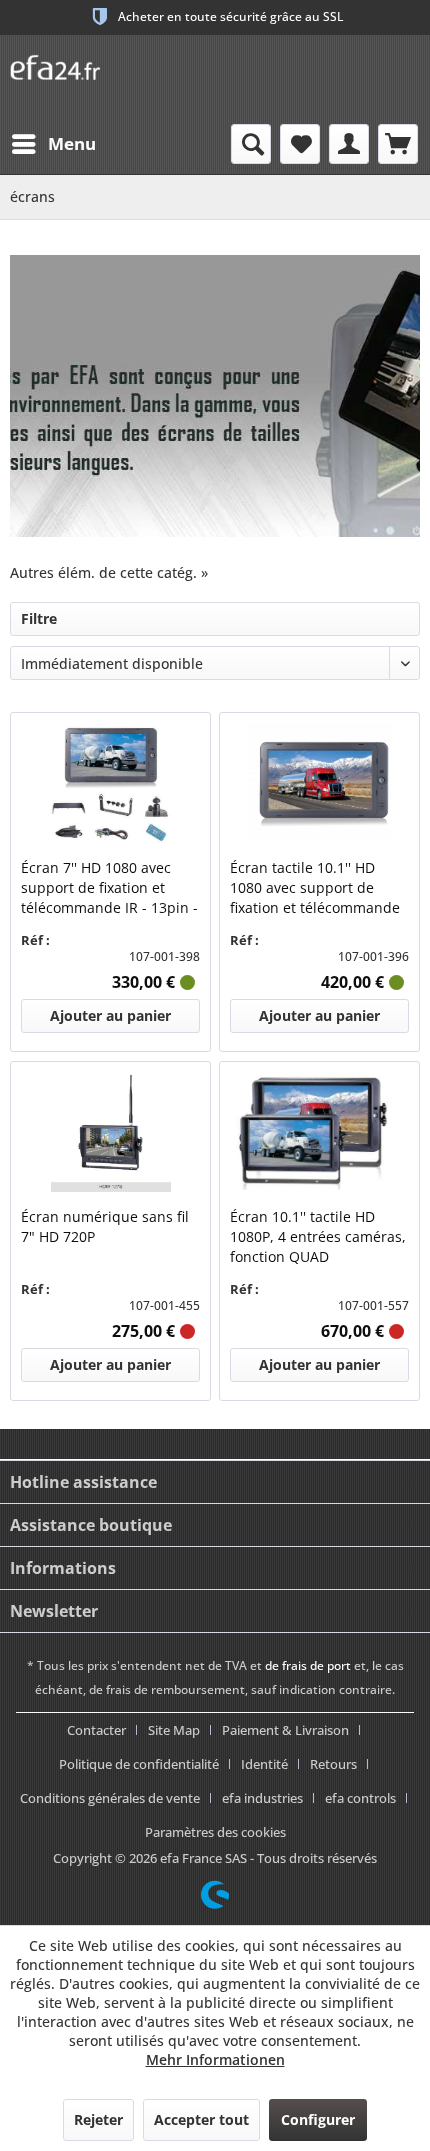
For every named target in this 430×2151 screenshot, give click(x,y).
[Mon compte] (349, 144)
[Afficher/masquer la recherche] (251, 144)
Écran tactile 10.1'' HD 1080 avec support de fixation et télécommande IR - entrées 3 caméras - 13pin (315, 888)
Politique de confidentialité (139, 1764)
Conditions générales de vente (110, 1798)
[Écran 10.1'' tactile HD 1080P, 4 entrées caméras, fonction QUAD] (319, 1132)
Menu (72, 143)
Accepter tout (201, 2119)
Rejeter (98, 2119)
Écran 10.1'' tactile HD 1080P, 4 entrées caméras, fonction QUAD (318, 1236)
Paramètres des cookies (215, 1832)
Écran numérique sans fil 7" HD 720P (105, 1226)
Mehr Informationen (215, 2059)
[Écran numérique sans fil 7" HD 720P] (110, 1132)
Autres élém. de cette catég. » (109, 572)
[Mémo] (300, 144)
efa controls (360, 1798)
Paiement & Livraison (285, 1730)
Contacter (96, 1730)
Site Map (174, 1730)
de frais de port (308, 1665)
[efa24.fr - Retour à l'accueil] (62, 62)
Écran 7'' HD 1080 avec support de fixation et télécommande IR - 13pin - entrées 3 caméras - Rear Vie (109, 888)
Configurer (318, 2119)
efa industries (262, 1798)
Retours (333, 1764)
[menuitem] (53, 144)
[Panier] (398, 144)
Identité (264, 1764)
